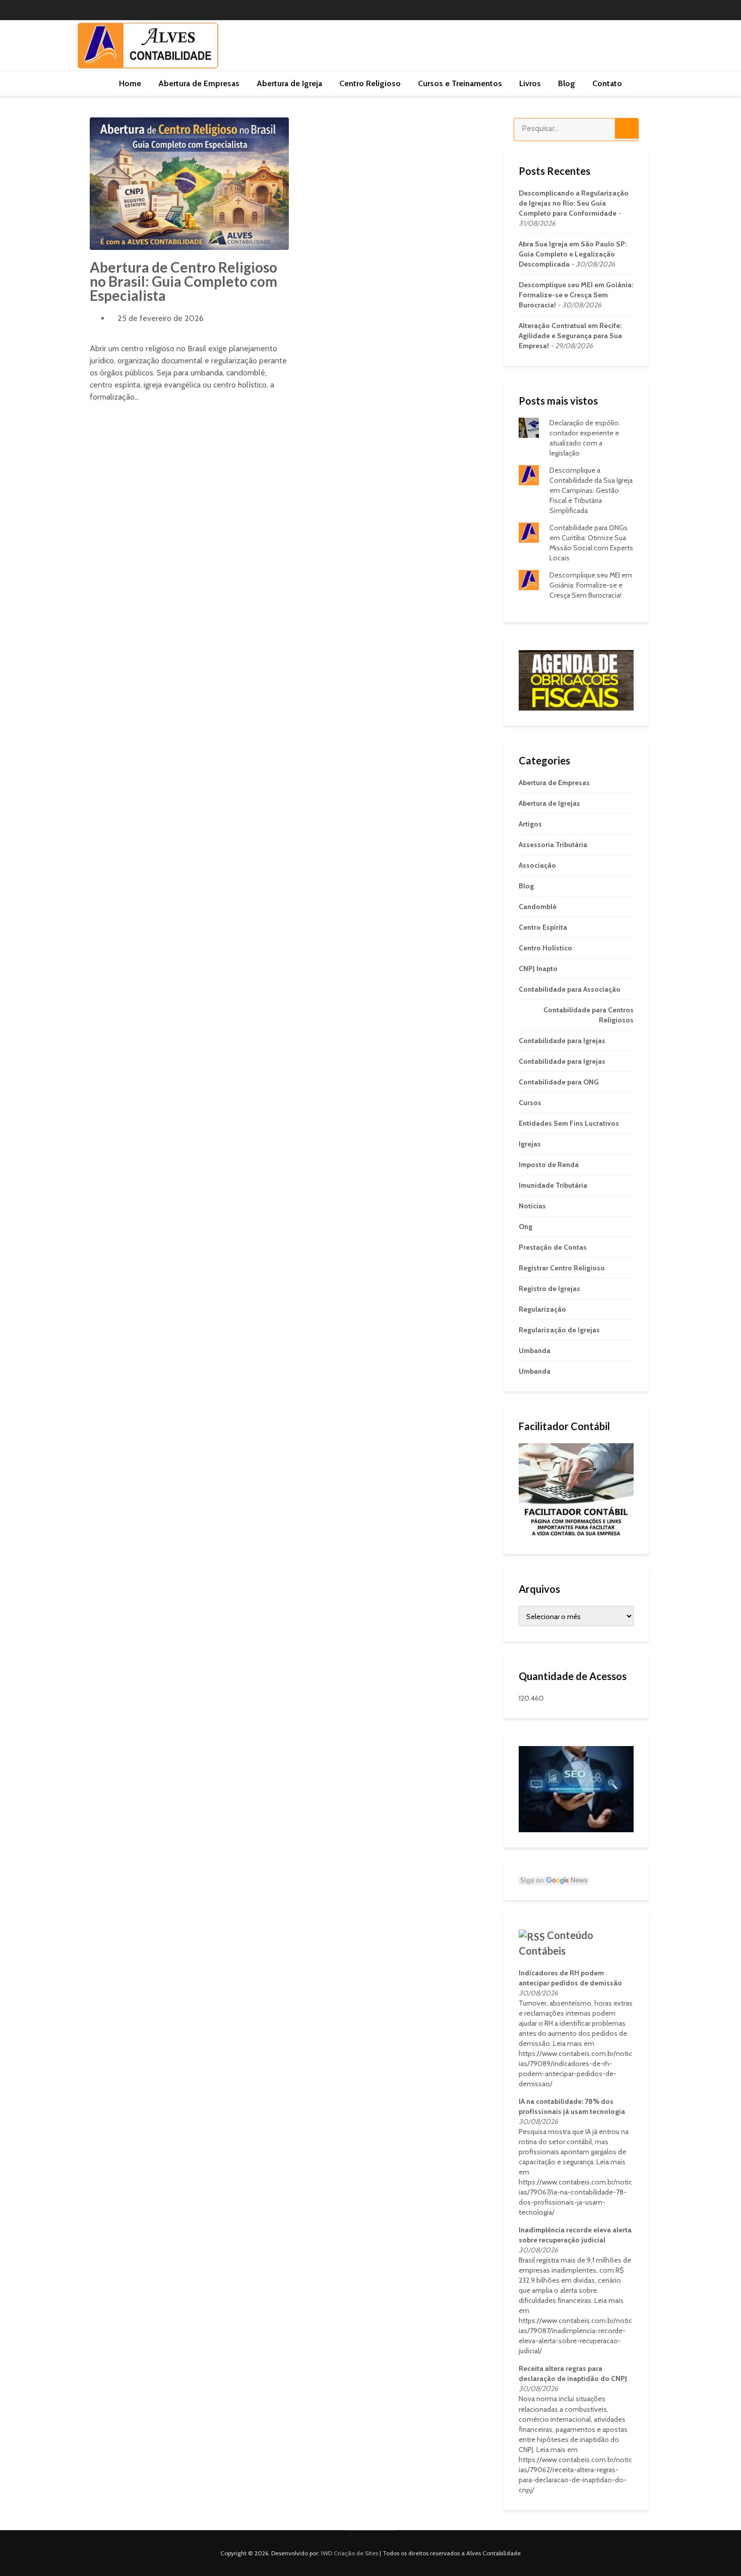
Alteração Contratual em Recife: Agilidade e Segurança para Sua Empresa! (570, 336)
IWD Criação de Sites (350, 2553)
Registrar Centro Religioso (562, 1268)
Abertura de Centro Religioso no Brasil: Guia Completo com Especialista (183, 281)
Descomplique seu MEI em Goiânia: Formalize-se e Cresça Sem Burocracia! (576, 295)
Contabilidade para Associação (570, 989)
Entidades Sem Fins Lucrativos (569, 1123)
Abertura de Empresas (199, 83)
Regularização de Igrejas (559, 1330)
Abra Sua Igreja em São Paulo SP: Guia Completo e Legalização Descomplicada (573, 254)
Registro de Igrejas (549, 1289)
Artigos (530, 824)
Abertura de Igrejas (549, 803)
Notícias (532, 1206)
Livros (530, 83)
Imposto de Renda (549, 1165)
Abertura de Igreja (289, 83)
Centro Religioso (370, 83)
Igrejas (530, 1144)
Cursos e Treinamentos (460, 83)
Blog (567, 83)
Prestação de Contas (553, 1247)
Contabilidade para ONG (559, 1082)
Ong (526, 1227)
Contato (607, 83)
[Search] (627, 128)
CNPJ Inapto (538, 969)
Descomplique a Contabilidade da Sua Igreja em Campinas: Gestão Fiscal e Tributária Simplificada (591, 490)
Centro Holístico (545, 948)
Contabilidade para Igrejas (562, 1041)
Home (130, 83)
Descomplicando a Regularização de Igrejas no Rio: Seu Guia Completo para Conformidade (574, 203)
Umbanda (535, 1350)
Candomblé (538, 907)
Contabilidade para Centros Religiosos (589, 1015)
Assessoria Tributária (553, 845)
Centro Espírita (543, 927)
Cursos (530, 1103)
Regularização (542, 1309)
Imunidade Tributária (553, 1185)
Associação (537, 865)
